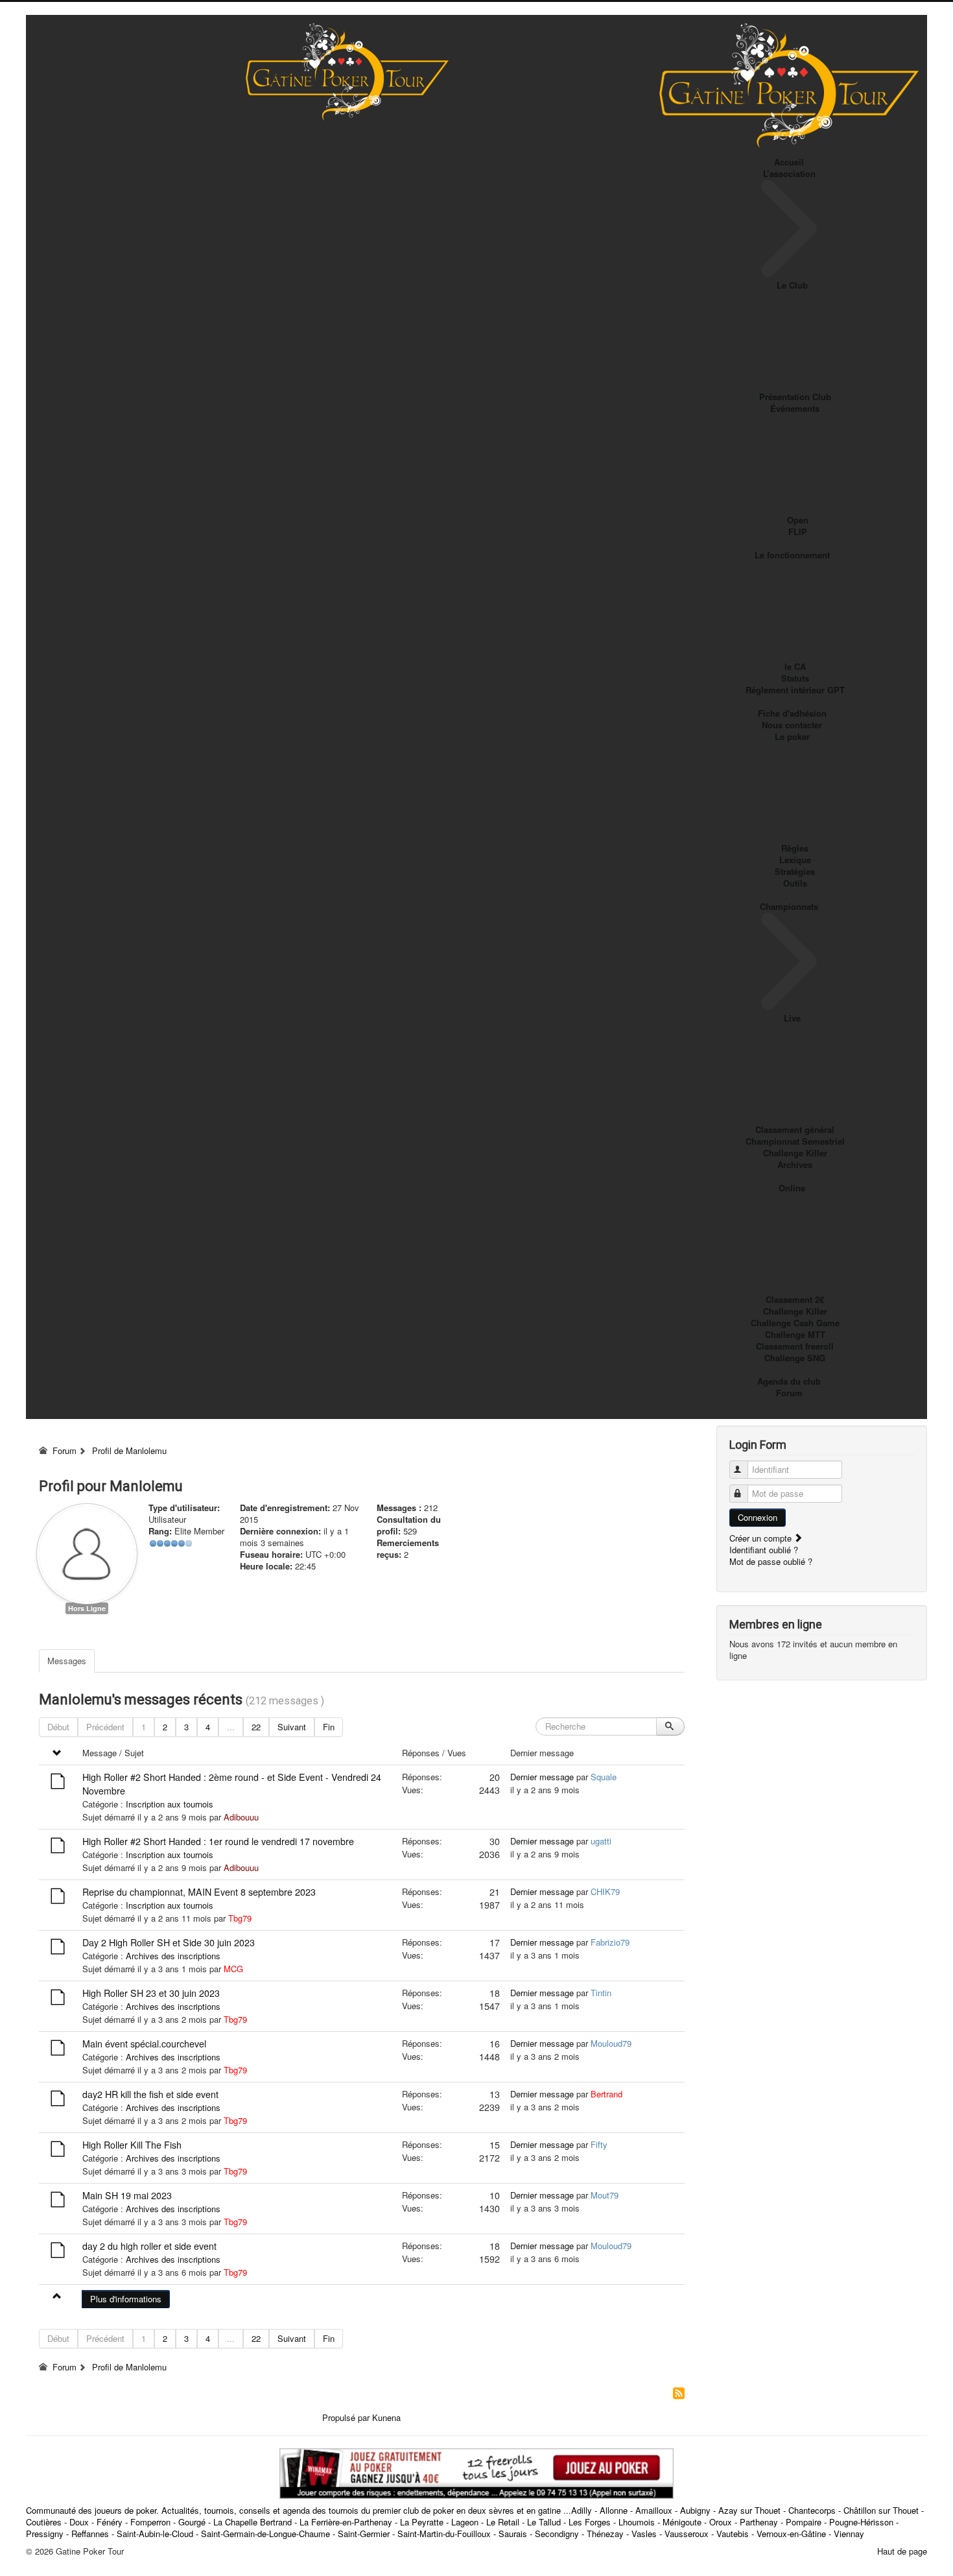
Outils (795, 883)
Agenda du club (789, 1381)
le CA (795, 666)
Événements (795, 408)
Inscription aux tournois (170, 1804)
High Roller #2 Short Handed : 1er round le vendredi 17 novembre (218, 1841)
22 (256, 1727)
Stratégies (795, 871)
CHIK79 (605, 1891)
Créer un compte (762, 1538)
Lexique (795, 860)
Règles (795, 848)
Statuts (795, 678)
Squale (604, 1777)
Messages (67, 1661)
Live (792, 1018)
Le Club (792, 285)
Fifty (599, 2144)
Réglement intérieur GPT (795, 690)
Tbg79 (240, 1918)
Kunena (386, 2417)
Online (792, 1188)
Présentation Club (795, 397)
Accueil (789, 162)
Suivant (292, 1727)
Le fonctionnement (792, 555)
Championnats (789, 906)
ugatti (601, 1841)
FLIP (798, 531)
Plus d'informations (126, 2299)
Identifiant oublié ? (764, 1550)
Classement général (795, 1129)
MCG (233, 1969)
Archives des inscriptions (173, 1956)
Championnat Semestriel (795, 1141)
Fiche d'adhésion (792, 713)
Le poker (792, 736)
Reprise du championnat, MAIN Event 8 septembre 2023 (199, 1892)
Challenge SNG (795, 1358)
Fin (329, 1727)
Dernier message (542, 1777)
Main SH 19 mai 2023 (127, 2195)
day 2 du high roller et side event (149, 2246)
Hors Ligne (87, 1608)
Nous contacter (792, 725)
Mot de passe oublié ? (771, 1561)
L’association (789, 173)
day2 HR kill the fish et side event (150, 2094)
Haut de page (902, 2551)
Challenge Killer (795, 1153)
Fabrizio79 (610, 1942)
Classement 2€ (795, 1299)
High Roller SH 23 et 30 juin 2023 (151, 1993)
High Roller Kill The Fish (132, 2145)
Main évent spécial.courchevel (144, 2044)
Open (798, 520)
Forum (789, 1393)
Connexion (758, 1517)
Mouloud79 (611, 2043)
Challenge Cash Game (795, 1323)
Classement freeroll (795, 1346)
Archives (795, 1164)
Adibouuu (241, 1817)
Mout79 (605, 2195)
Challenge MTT (795, 1334)
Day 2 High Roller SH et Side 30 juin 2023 (169, 1942)
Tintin (601, 1993)
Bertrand (606, 2094)
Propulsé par (347, 2417)
